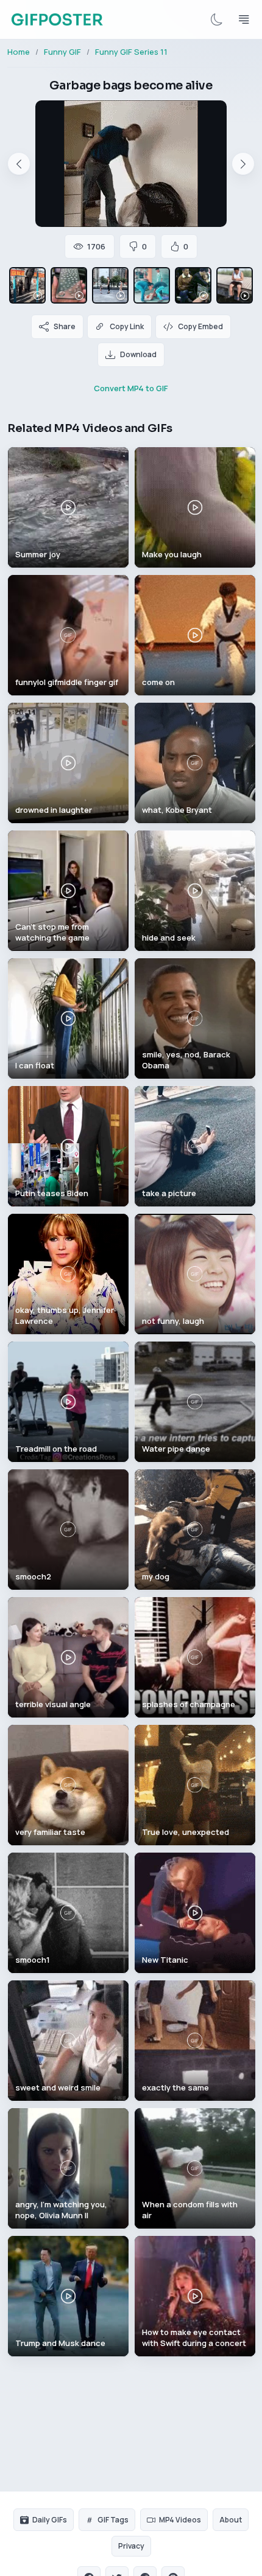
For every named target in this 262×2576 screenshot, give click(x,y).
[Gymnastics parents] (110, 285)
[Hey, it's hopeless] (193, 285)
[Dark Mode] (217, 19)
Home (19, 52)
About (231, 2520)
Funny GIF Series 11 (131, 52)
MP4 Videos (180, 2520)
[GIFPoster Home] (57, 19)
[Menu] (244, 19)
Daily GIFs (50, 2520)
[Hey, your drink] (235, 285)
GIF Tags (113, 2520)
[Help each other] (152, 285)
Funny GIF (62, 52)
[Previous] (19, 164)
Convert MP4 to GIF (131, 388)
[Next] (243, 164)
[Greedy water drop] (69, 285)
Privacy (131, 2546)
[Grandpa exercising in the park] (27, 285)
